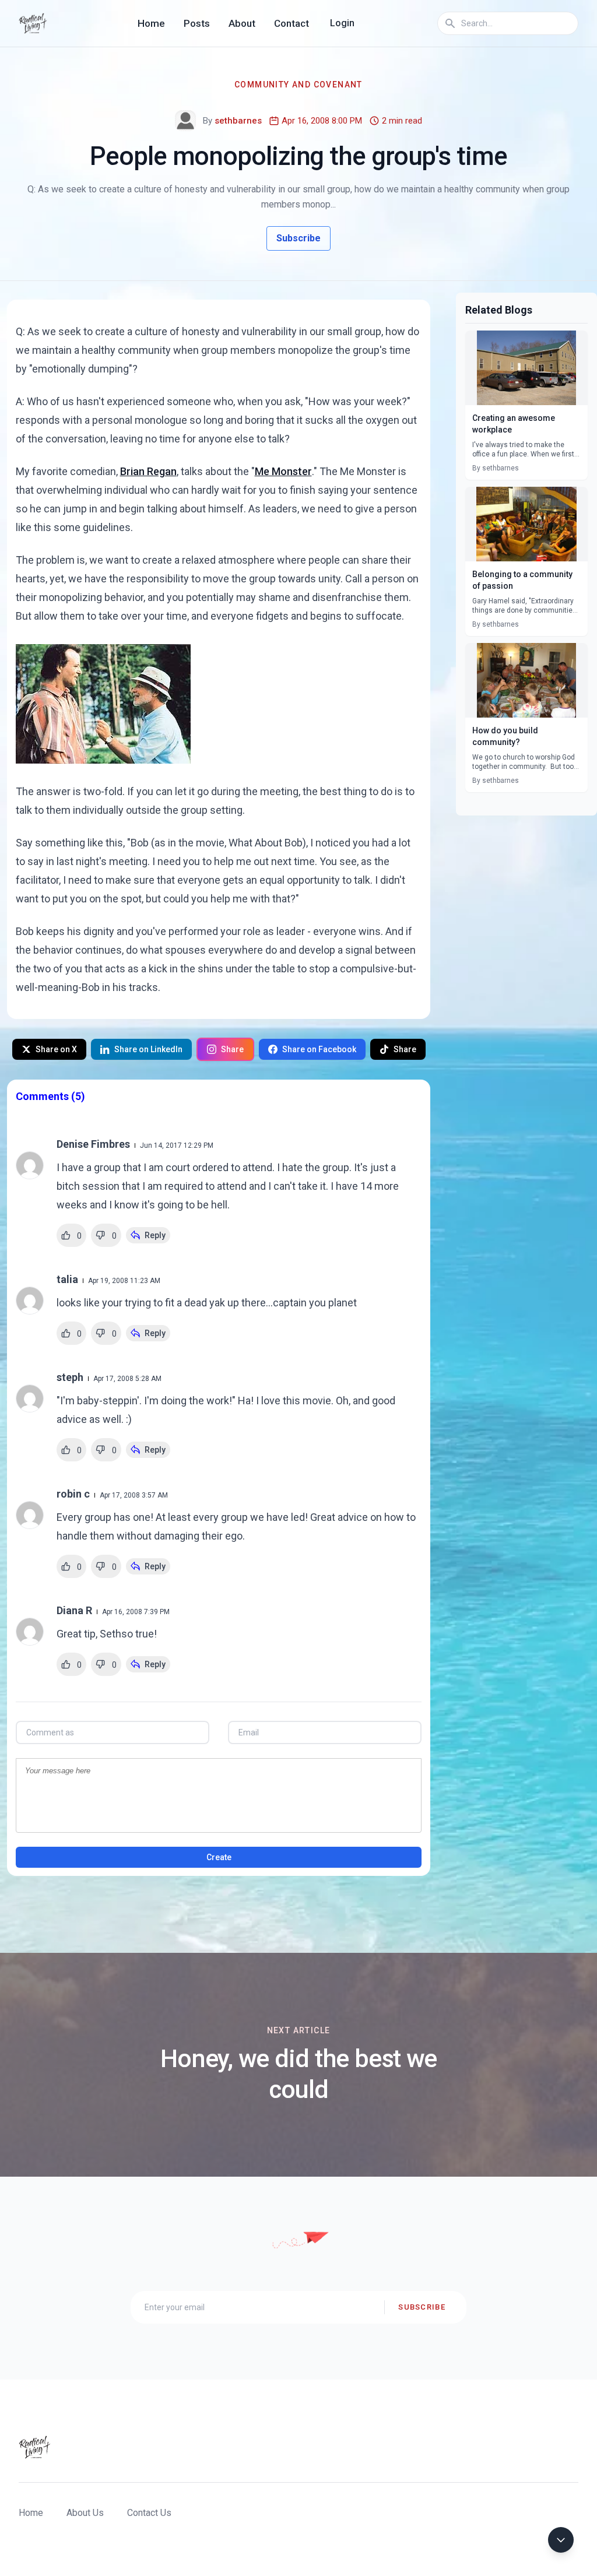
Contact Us (149, 2513)
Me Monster (283, 471)
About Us (85, 2513)
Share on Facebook (319, 1049)
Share (232, 1049)
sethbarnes (238, 121)
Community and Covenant (298, 85)
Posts (197, 23)
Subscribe (298, 238)
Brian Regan (148, 471)
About (242, 23)
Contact (292, 23)
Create (219, 1857)
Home (151, 23)
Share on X (56, 1049)
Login (342, 23)
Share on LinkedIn (148, 1049)
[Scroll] (561, 2540)
